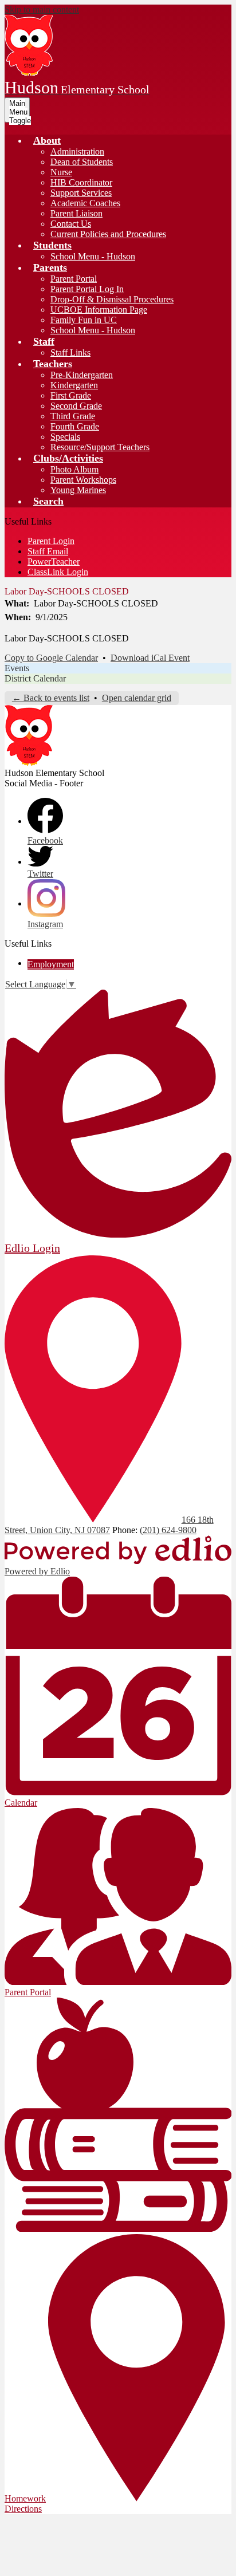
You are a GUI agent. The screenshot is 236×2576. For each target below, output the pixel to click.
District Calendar (35, 678)
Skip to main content (42, 9)
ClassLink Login (58, 572)
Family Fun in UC (84, 320)
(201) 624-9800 (168, 1530)
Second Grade (76, 406)
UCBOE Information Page (99, 310)
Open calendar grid (137, 698)
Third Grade (73, 416)
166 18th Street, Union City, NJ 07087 (109, 1525)
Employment (51, 964)
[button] (47, 140)
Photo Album (74, 469)
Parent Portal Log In (87, 289)
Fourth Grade (75, 426)
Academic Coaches (85, 203)
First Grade (71, 395)
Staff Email (48, 551)
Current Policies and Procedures (108, 234)
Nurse (61, 172)
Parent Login (51, 541)
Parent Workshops (83, 480)
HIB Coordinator (81, 182)
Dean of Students (82, 162)
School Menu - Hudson (93, 256)
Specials (65, 437)
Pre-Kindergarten (82, 375)
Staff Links (70, 352)
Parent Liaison (76, 213)
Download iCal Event (150, 658)
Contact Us (71, 224)
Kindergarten (74, 385)
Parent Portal (74, 279)
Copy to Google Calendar (51, 658)
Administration (77, 151)
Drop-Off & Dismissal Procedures (112, 299)
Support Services (81, 193)
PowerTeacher (54, 562)
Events (17, 668)
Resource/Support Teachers (100, 447)
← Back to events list (51, 698)
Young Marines (78, 490)
